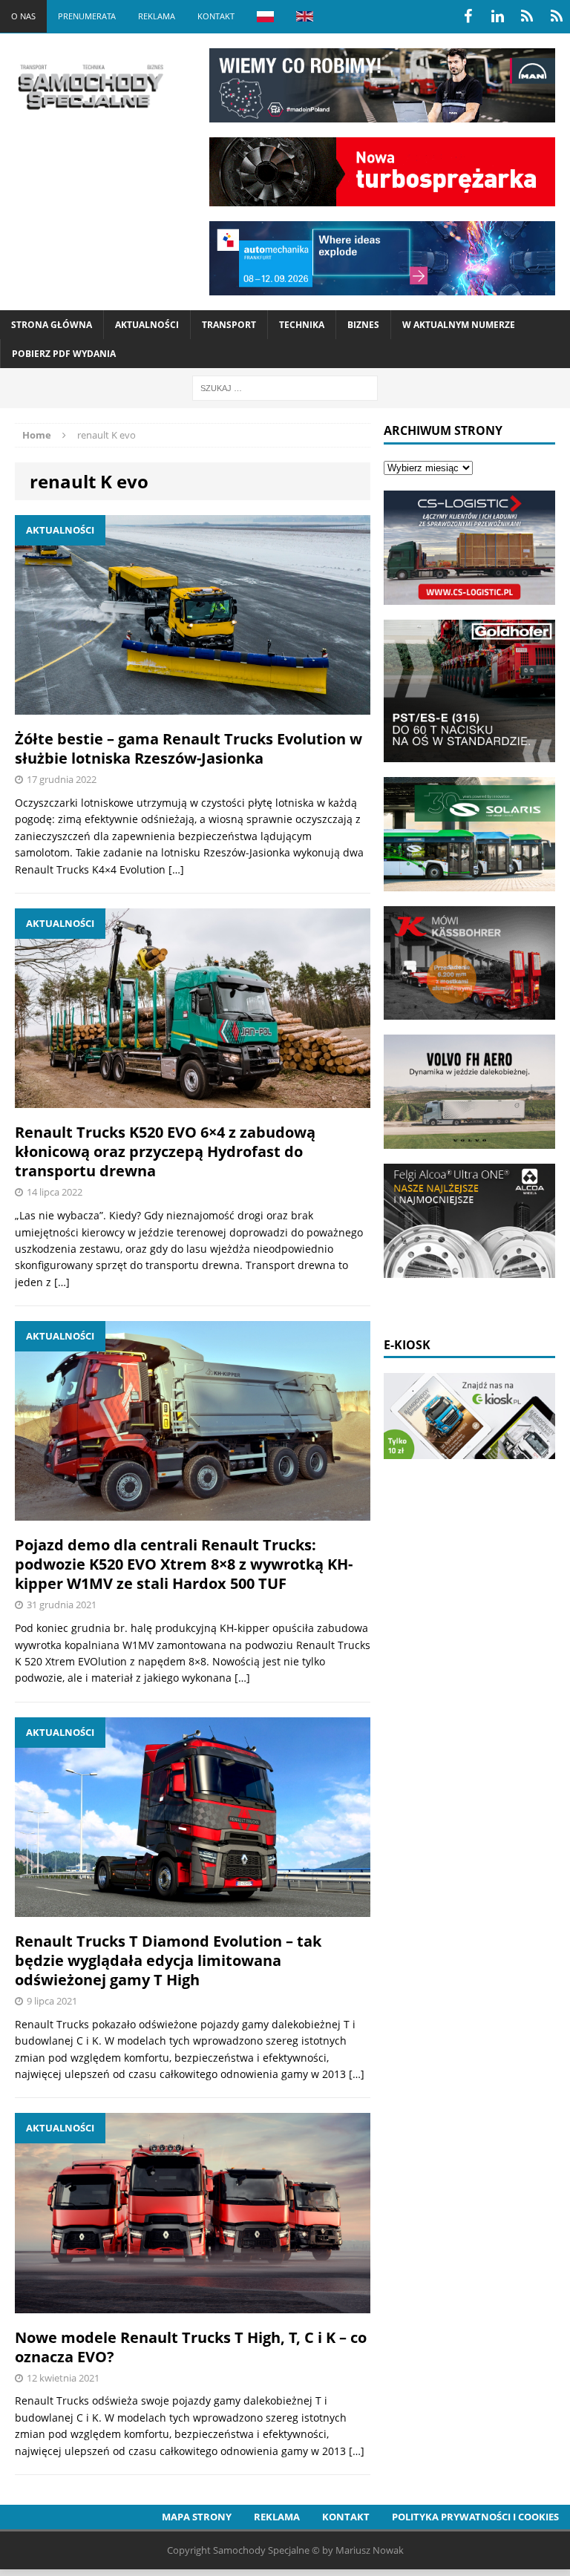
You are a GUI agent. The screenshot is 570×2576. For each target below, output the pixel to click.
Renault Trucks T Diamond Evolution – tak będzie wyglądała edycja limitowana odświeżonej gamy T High (168, 1960)
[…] (176, 869)
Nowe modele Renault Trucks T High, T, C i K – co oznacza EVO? (191, 2347)
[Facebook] (468, 16)
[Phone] (527, 16)
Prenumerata (87, 16)
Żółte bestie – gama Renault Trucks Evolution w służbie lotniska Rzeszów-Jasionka (189, 748)
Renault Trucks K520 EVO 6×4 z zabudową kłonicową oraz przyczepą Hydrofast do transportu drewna (165, 1151)
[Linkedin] (497, 16)
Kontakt (216, 16)
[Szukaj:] (285, 387)
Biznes (363, 325)
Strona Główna (52, 325)
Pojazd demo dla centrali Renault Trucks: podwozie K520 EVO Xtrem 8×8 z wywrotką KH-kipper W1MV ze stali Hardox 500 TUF (184, 1564)
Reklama (157, 16)
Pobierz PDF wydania (64, 354)
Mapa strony (197, 2517)
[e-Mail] (557, 16)
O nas (23, 16)
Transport (229, 325)
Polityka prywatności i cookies (475, 2517)
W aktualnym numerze (459, 325)
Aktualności (147, 325)
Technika (302, 325)
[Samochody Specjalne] (90, 87)
